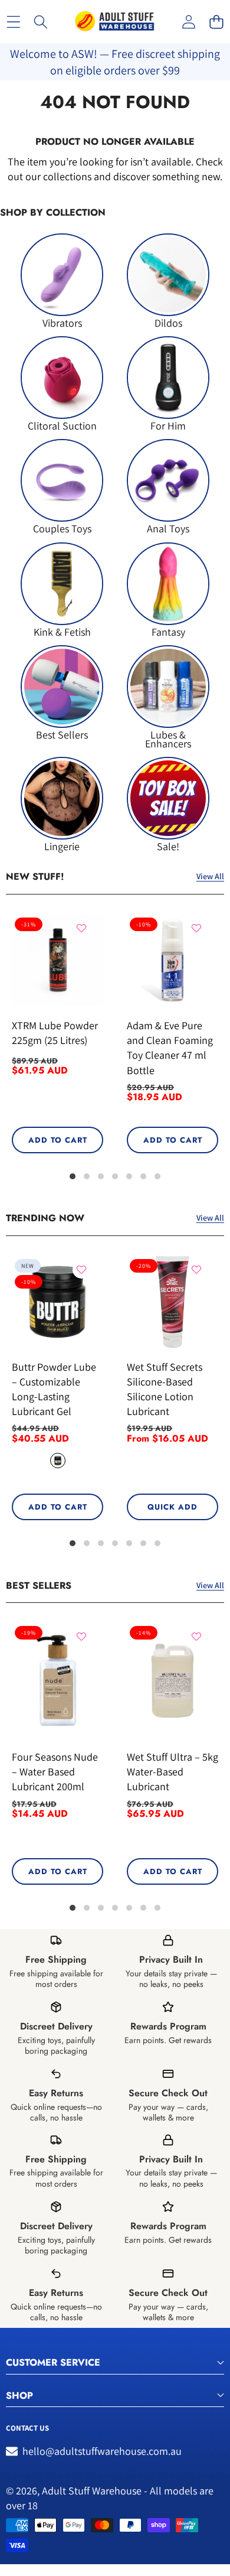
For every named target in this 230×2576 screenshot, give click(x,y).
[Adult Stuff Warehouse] (114, 22)
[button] (216, 22)
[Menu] (13, 22)
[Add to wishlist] (81, 928)
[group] (62, 280)
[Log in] (188, 22)
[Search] (41, 22)
